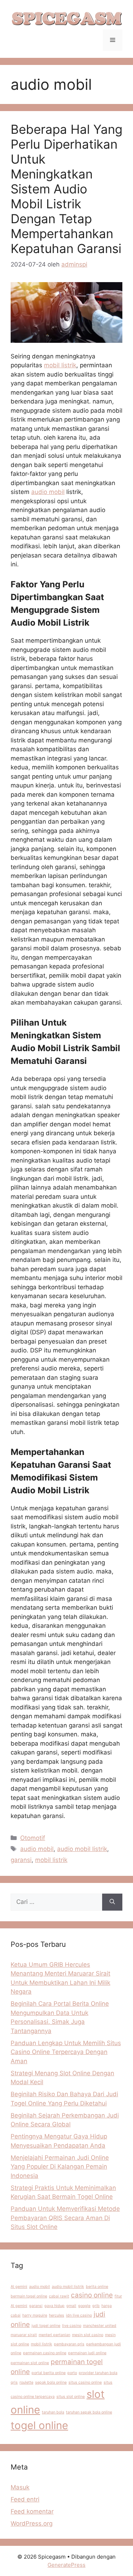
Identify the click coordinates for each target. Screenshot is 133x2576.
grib (96, 2306)
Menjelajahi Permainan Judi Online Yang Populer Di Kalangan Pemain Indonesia (60, 2167)
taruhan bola (53, 2412)
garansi (21, 1860)
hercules (57, 2315)
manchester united (100, 2326)
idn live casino (79, 2315)
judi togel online (46, 2326)
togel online (39, 2425)
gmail (71, 2306)
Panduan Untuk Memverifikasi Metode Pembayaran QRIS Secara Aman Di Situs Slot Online (65, 2218)
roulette (26, 2382)
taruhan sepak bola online (89, 2412)
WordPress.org (32, 2523)
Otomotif (33, 1838)
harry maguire (35, 2315)
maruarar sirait (24, 2335)
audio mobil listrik (82, 1849)
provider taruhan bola (98, 2373)
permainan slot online (30, 2363)
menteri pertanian (54, 2335)
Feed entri (25, 2499)
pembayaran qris (69, 2344)
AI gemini (19, 2287)
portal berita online (49, 2373)
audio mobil (48, 492)
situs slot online (71, 2397)
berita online (97, 2287)
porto (72, 2373)
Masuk (20, 2487)
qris (14, 2382)
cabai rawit (59, 2296)
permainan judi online (87, 2353)
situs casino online (85, 2382)
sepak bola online (51, 2382)
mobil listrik (60, 365)
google (84, 2306)
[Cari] (112, 1902)
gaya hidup (54, 2306)
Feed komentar (32, 2511)
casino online (92, 2295)
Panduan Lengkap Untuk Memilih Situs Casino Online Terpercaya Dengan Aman (66, 2052)
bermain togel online (29, 2296)
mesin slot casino (88, 2335)
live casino (72, 2326)
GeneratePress (66, 2565)
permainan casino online (45, 2353)
